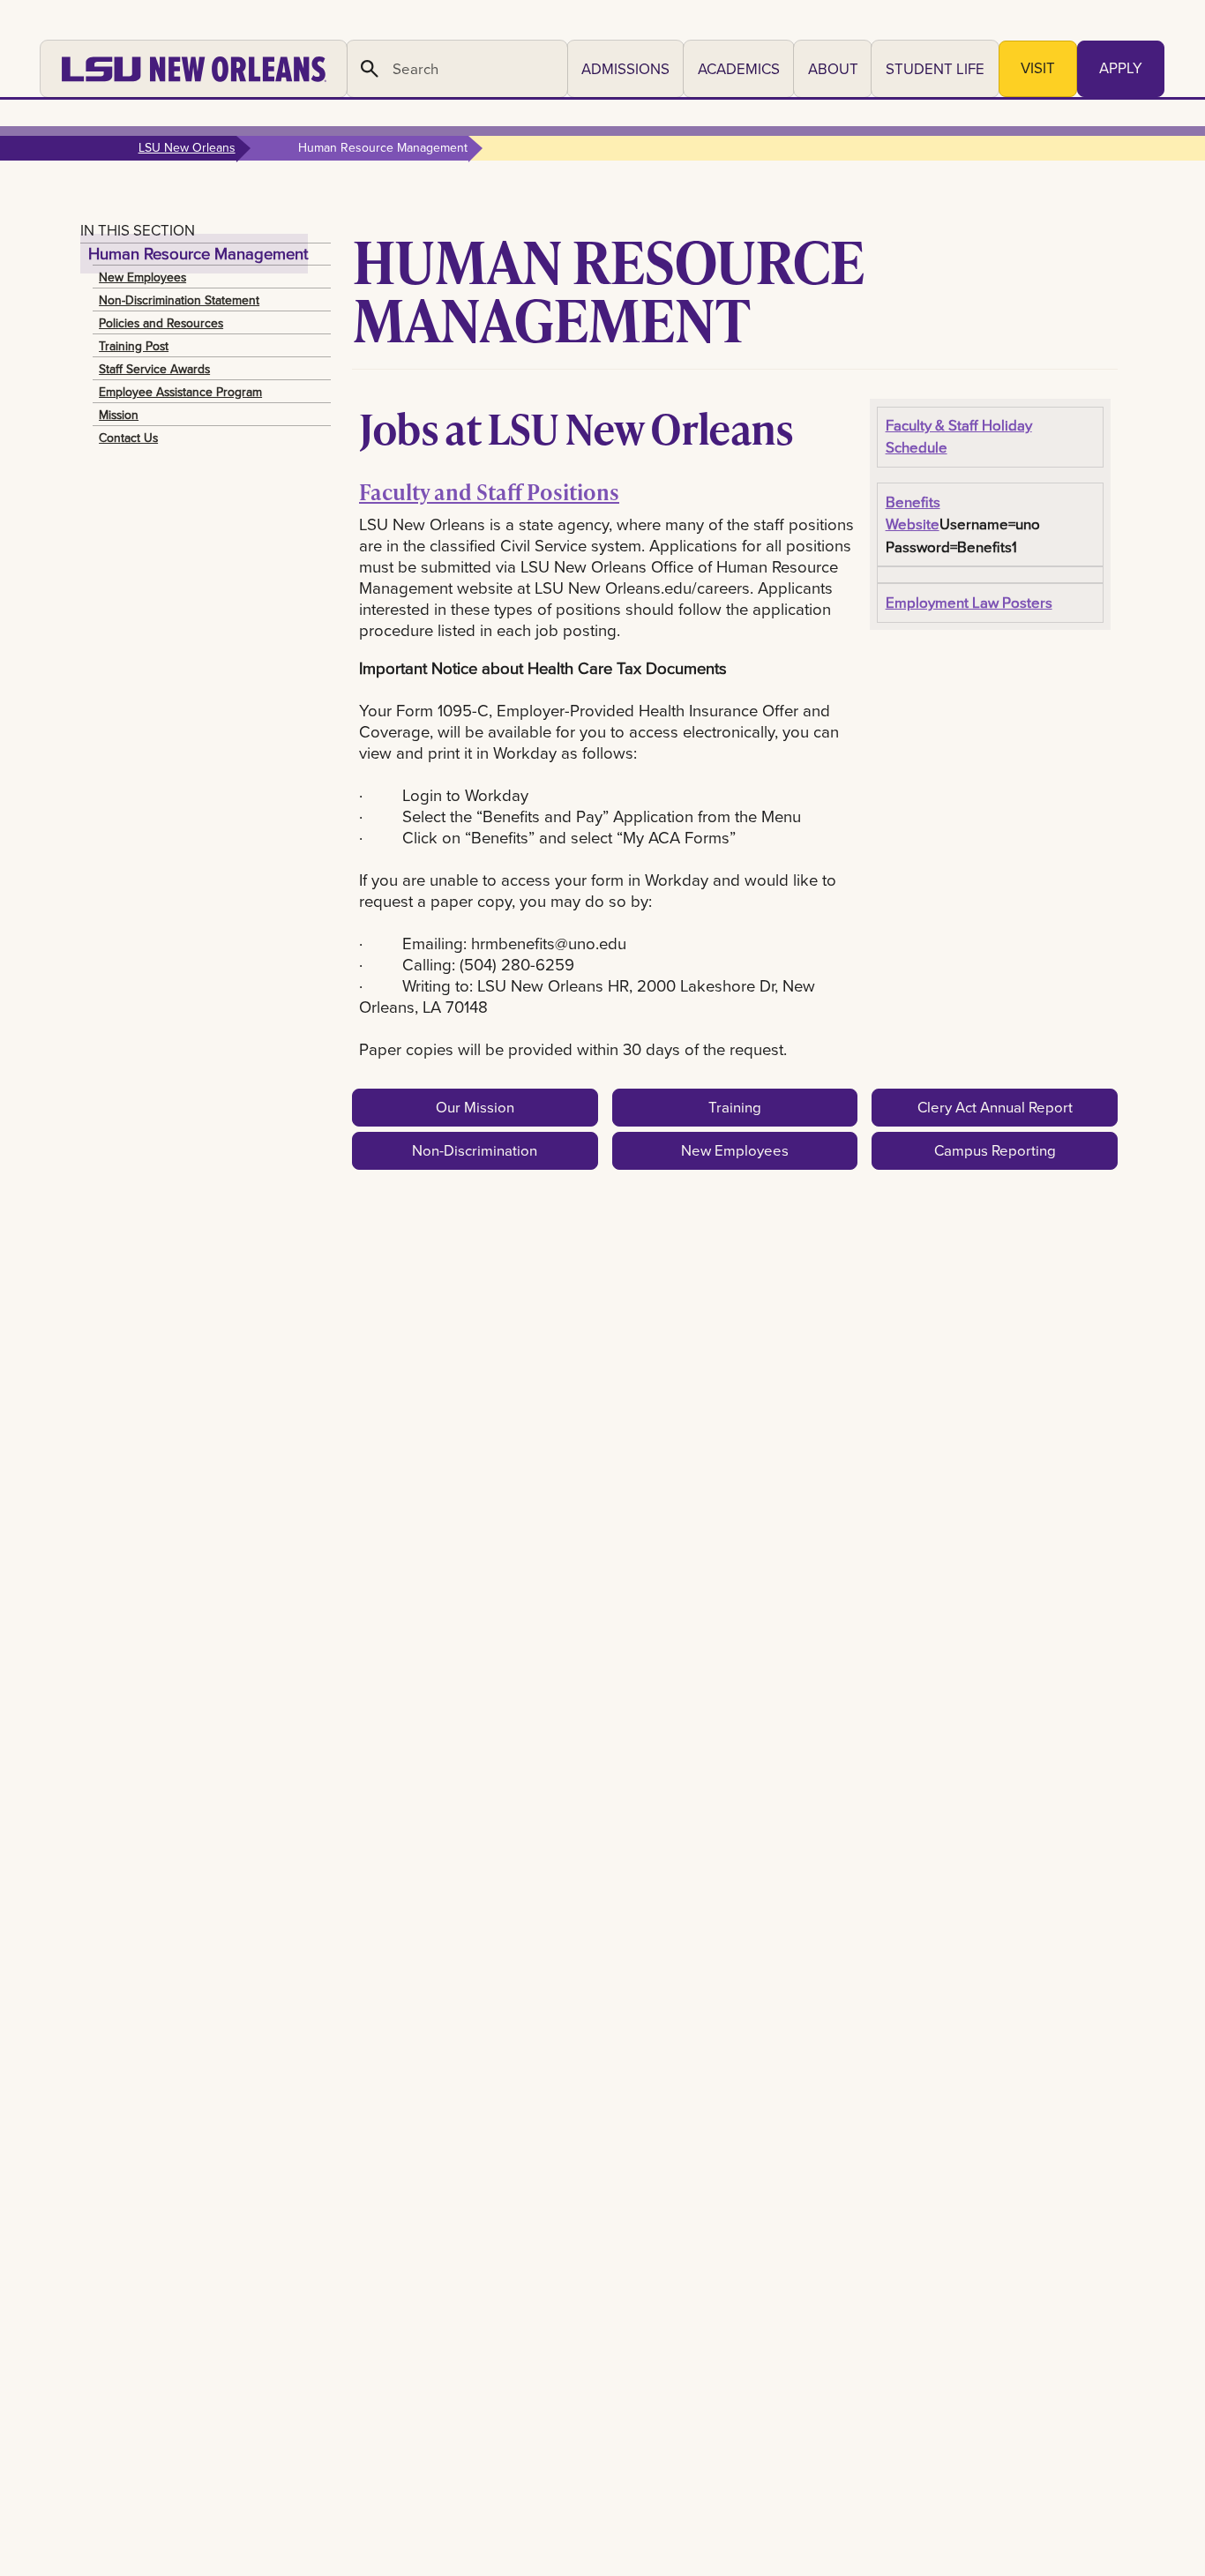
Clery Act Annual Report (995, 1107)
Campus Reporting (995, 1150)
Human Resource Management (198, 254)
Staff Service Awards (154, 369)
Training (735, 1107)
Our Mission (475, 1107)
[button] (625, 69)
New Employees (142, 277)
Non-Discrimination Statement (179, 300)
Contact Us (128, 438)
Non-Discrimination (475, 1150)
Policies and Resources (161, 323)
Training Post (134, 346)
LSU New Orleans (187, 147)
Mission (119, 415)
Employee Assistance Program (180, 392)
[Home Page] (194, 69)
